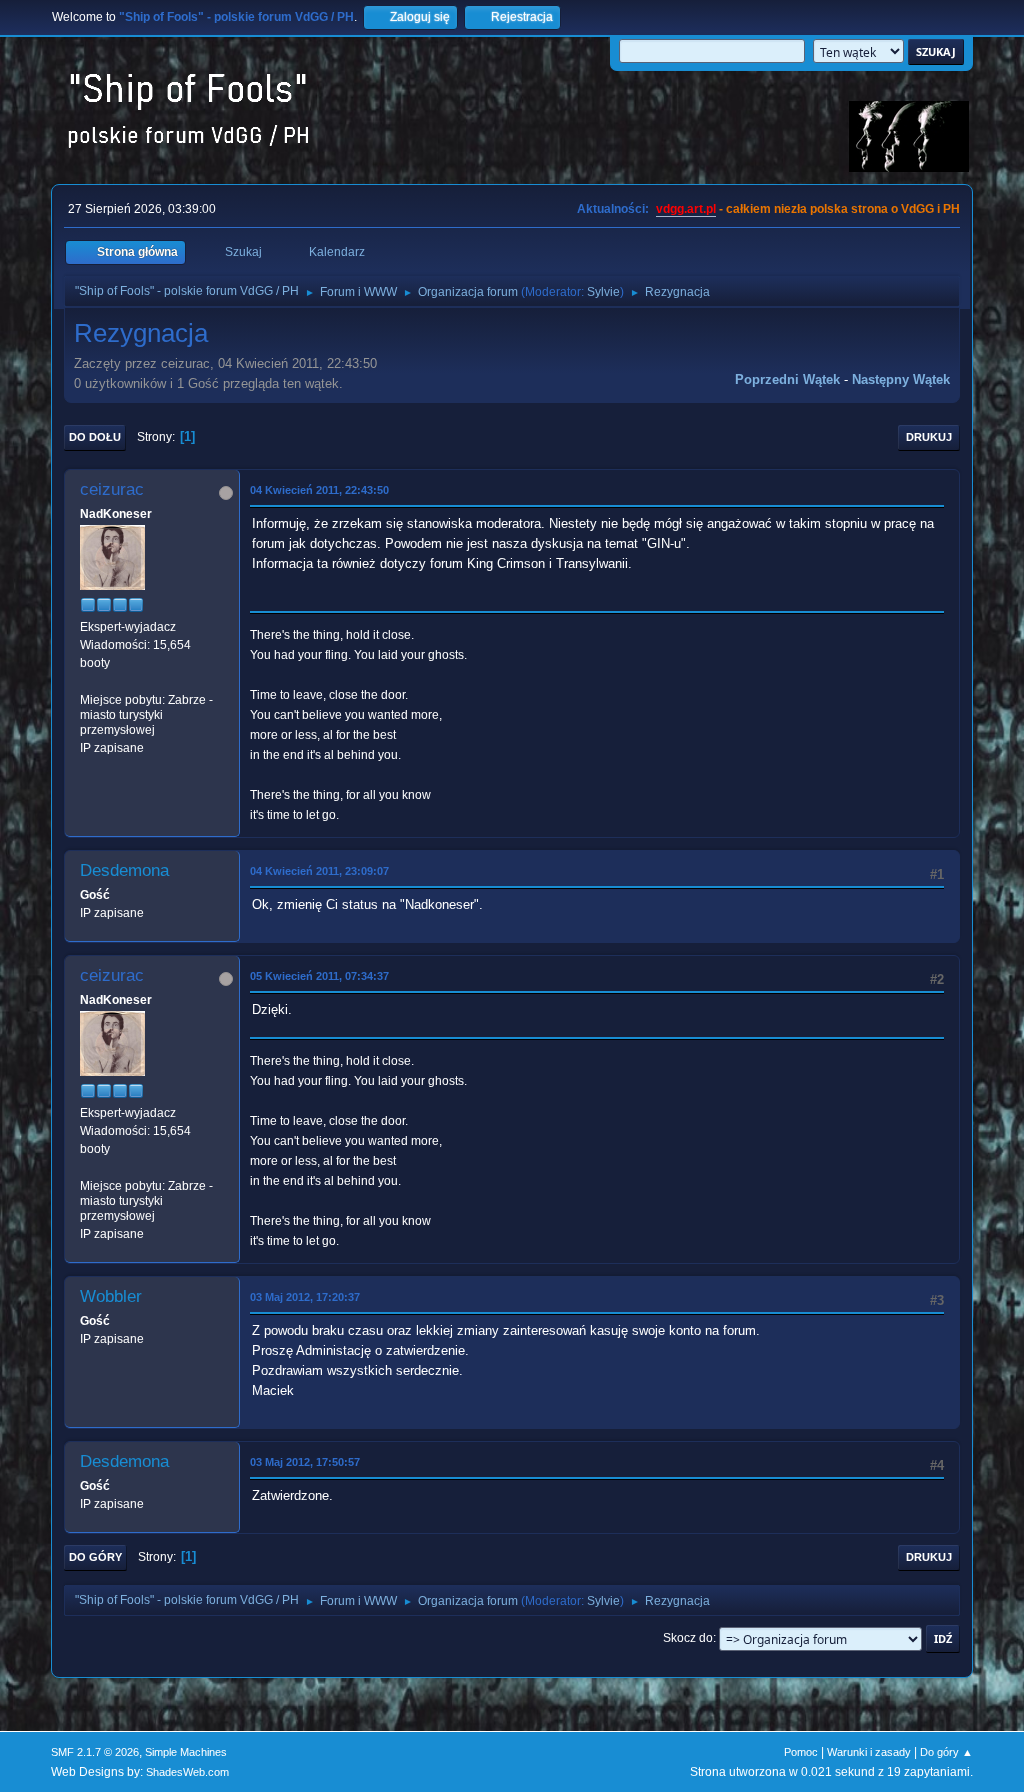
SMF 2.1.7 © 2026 (95, 1752)
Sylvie (603, 292)
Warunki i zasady (869, 1752)
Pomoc (801, 1752)
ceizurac (112, 489)
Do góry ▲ (946, 1752)
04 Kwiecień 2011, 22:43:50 (319, 490)
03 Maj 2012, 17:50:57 (305, 1462)
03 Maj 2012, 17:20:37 (305, 1297)
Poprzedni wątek (787, 379)
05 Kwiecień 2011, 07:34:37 (319, 976)
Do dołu (95, 437)
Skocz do (688, 1638)
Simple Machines (186, 1752)
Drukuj (929, 437)
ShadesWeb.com (187, 1772)
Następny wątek (901, 379)
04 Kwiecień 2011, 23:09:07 (319, 871)
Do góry (95, 1557)
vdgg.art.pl (686, 209)
